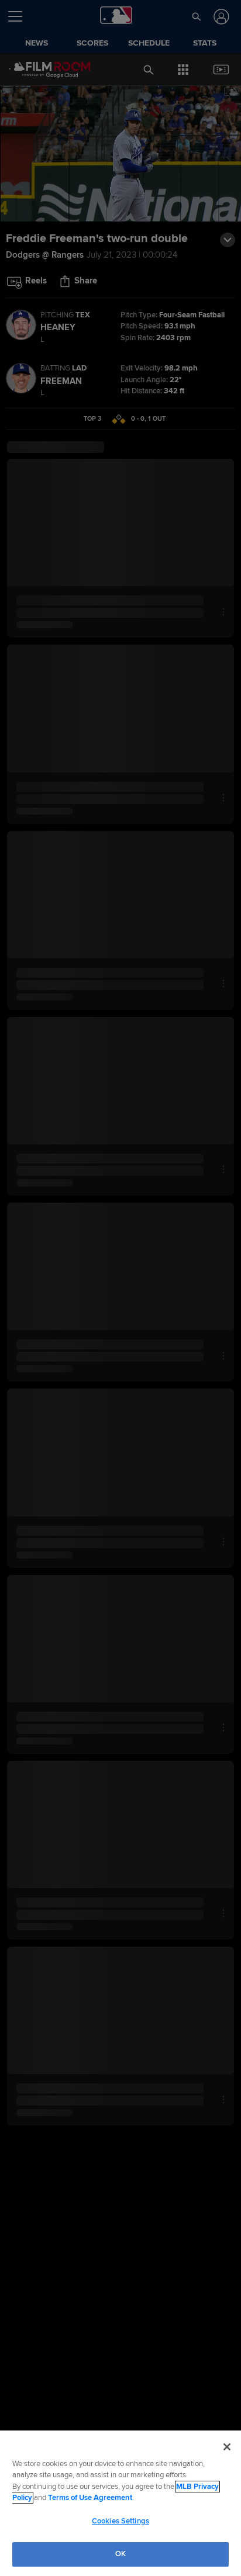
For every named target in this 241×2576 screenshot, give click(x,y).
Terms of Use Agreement (90, 2498)
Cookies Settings (120, 2521)
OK (120, 2554)
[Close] (227, 2447)
